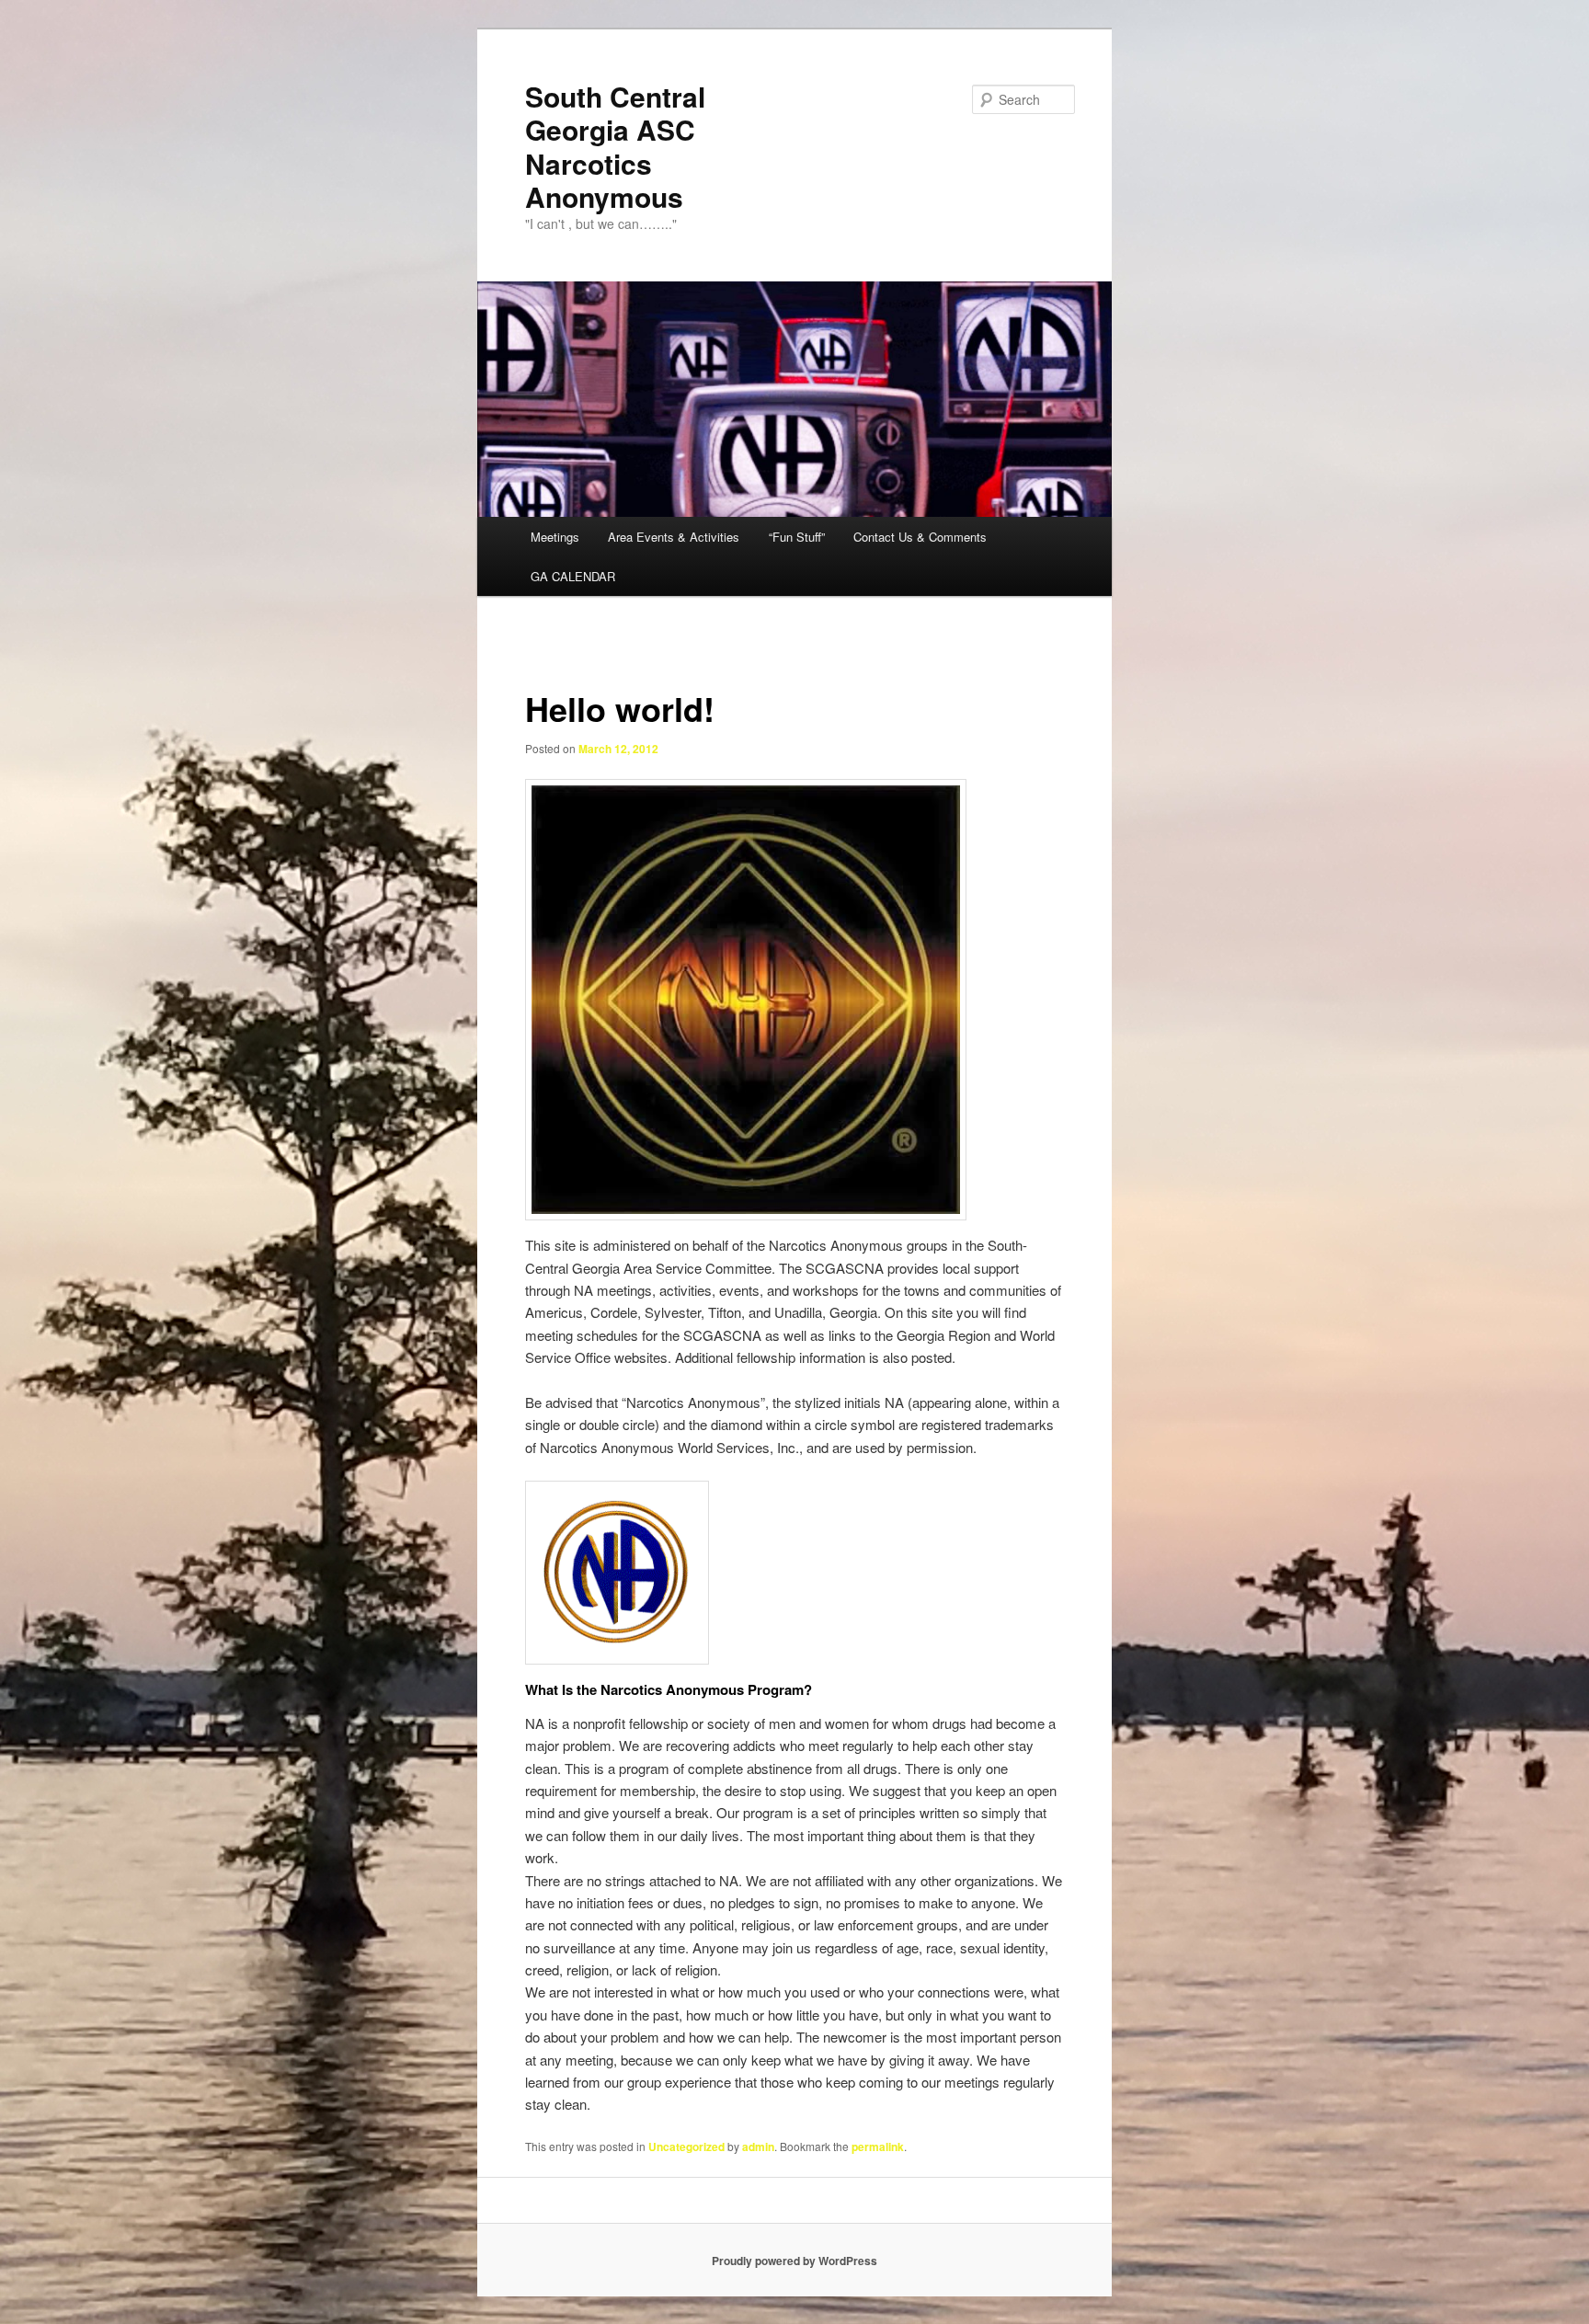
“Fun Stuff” (797, 537)
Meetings (555, 537)
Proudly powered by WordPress (794, 2261)
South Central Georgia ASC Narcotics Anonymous (615, 146)
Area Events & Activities (674, 537)
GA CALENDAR (573, 576)
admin (758, 2147)
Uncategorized (686, 2147)
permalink (878, 2147)
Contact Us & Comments (920, 537)
